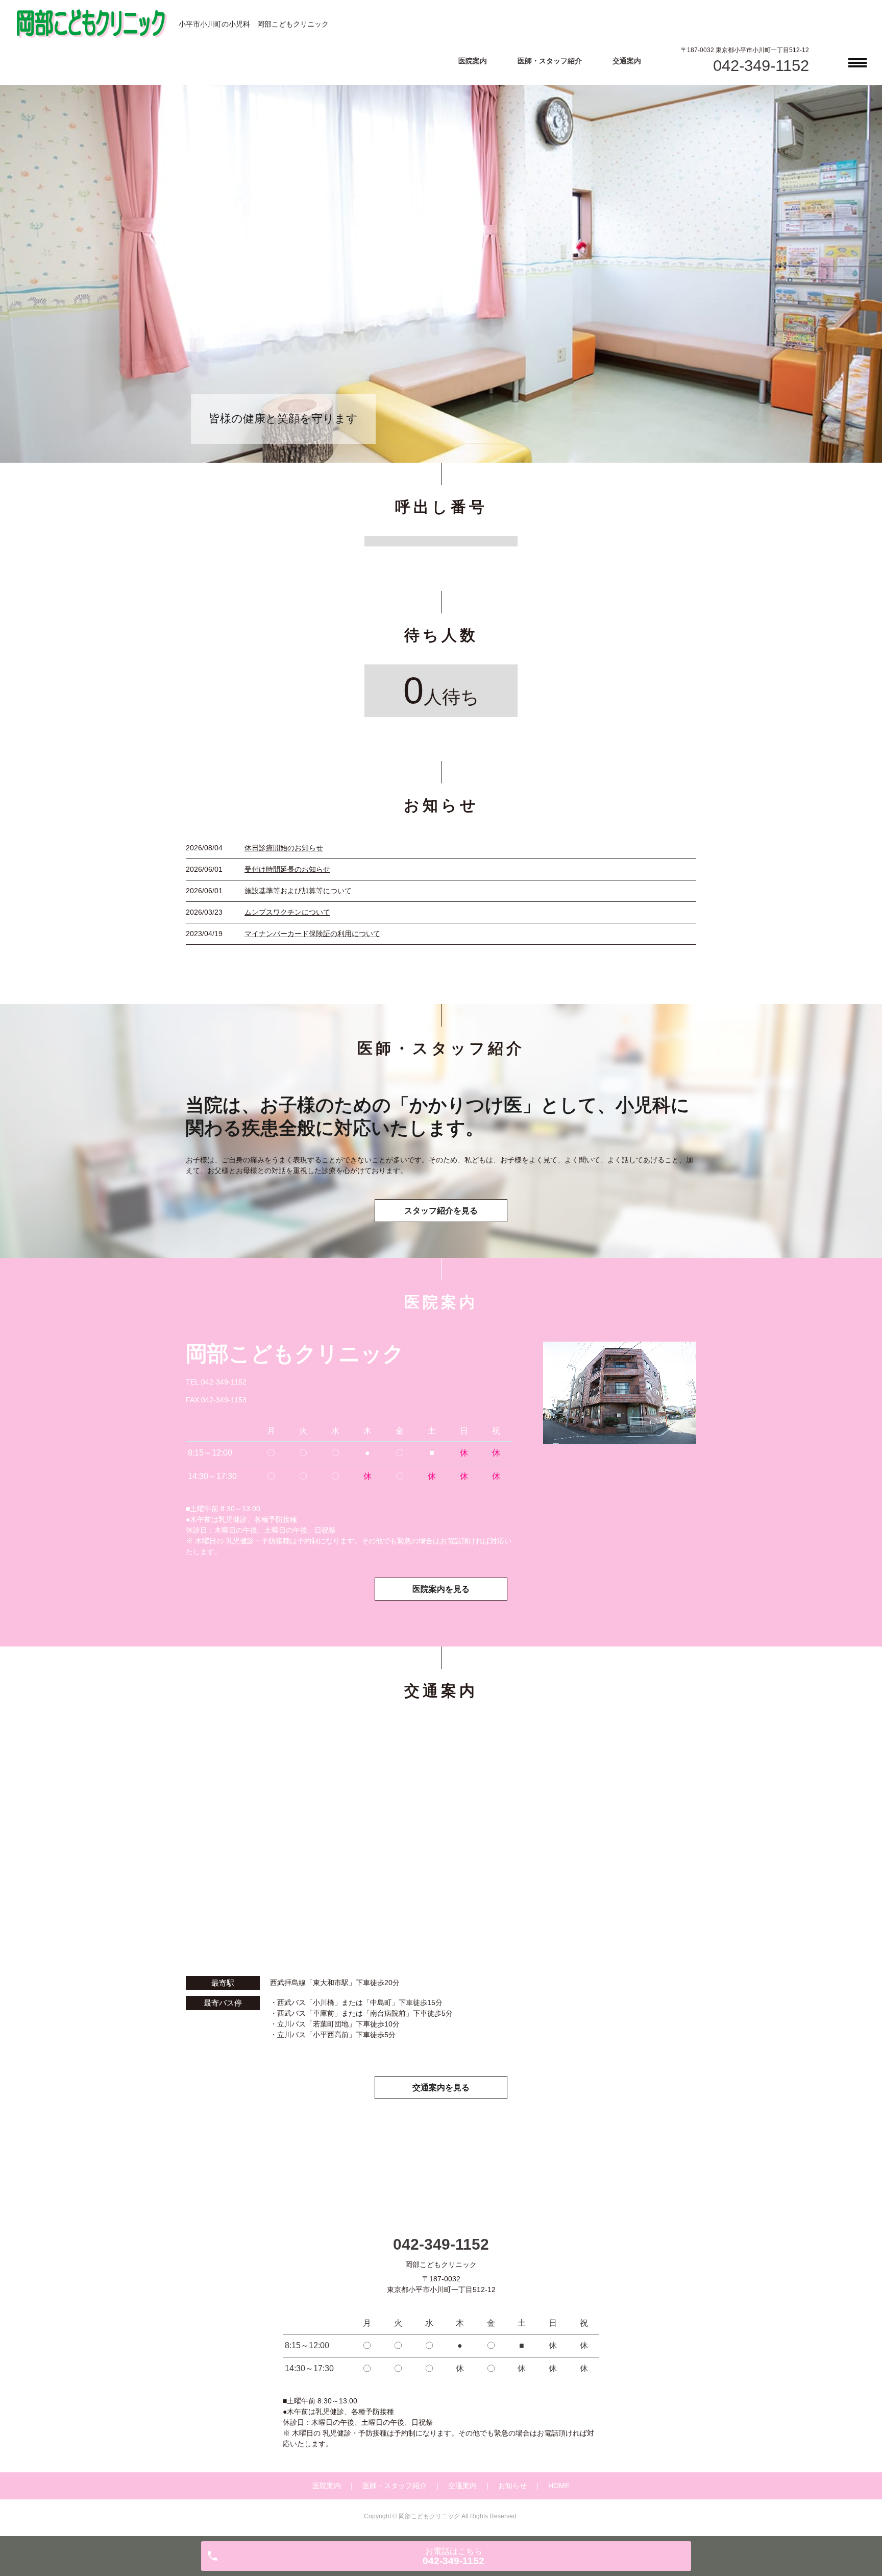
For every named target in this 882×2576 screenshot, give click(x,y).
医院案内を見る (441, 1589)
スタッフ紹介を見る (441, 1211)
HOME (559, 2486)
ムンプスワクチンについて (287, 912)
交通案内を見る (441, 2088)
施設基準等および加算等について (298, 891)
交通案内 (627, 61)
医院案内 (473, 61)
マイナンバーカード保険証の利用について (312, 934)
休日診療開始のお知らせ (284, 848)
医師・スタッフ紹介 (550, 61)
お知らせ (512, 2486)
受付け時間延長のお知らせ (287, 869)
